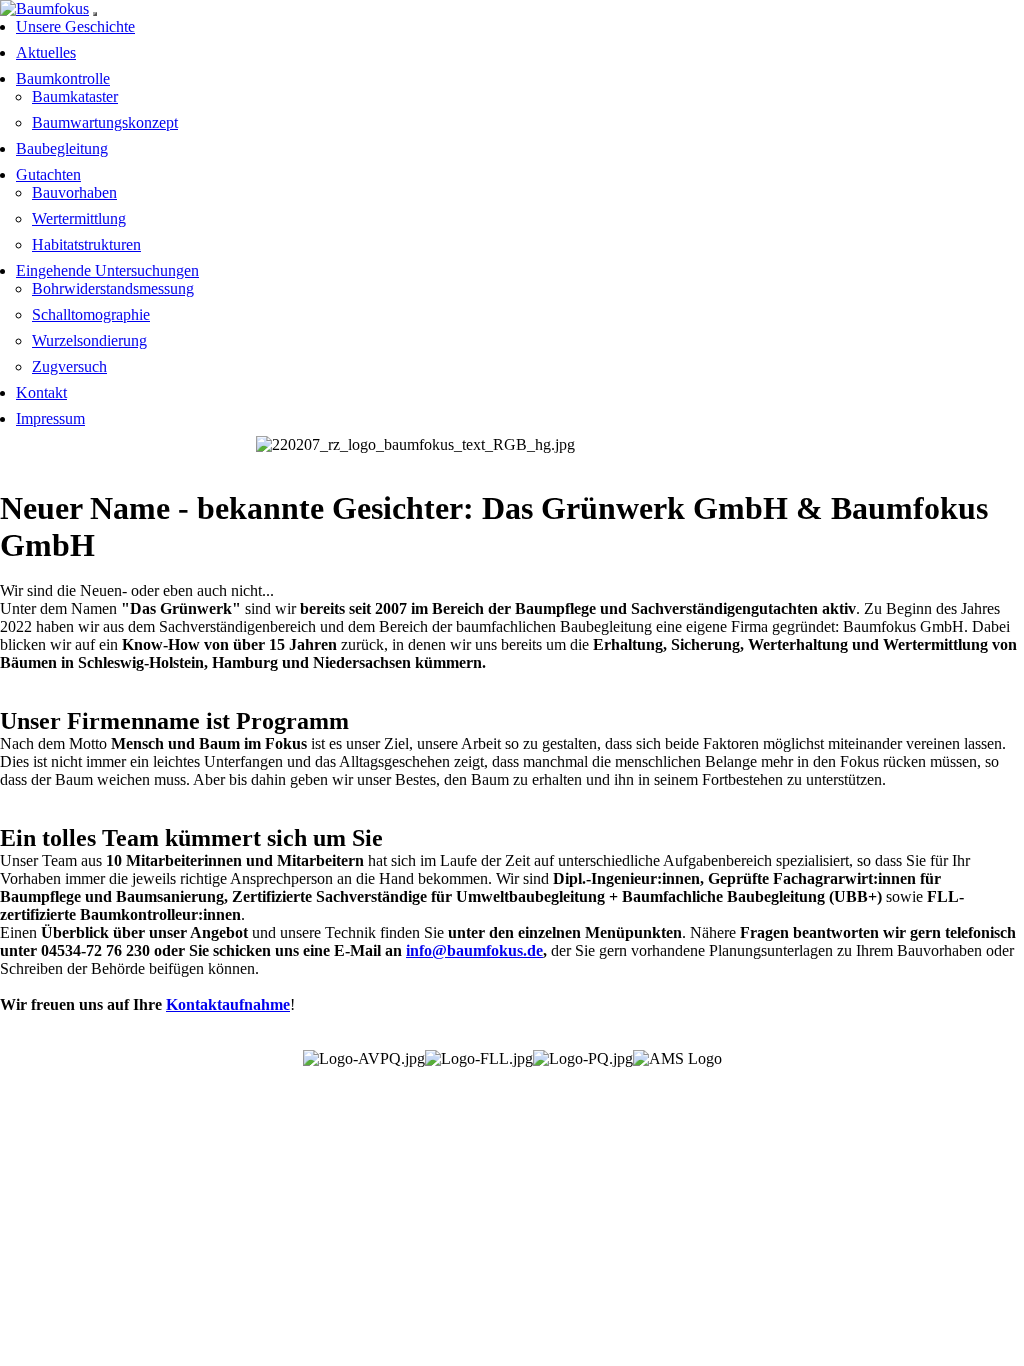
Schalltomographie (91, 314)
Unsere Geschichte (75, 26)
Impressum (50, 418)
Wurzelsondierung (89, 340)
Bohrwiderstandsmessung (113, 288)
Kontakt (41, 392)
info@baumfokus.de (474, 950)
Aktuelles (46, 52)
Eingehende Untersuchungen (107, 270)
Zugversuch (69, 366)
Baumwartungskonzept (105, 122)
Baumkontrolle (63, 78)
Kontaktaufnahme (228, 1004)
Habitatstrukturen (86, 244)
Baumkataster (75, 96)
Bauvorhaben (74, 192)
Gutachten (48, 174)
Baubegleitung (62, 148)
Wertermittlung (79, 218)
